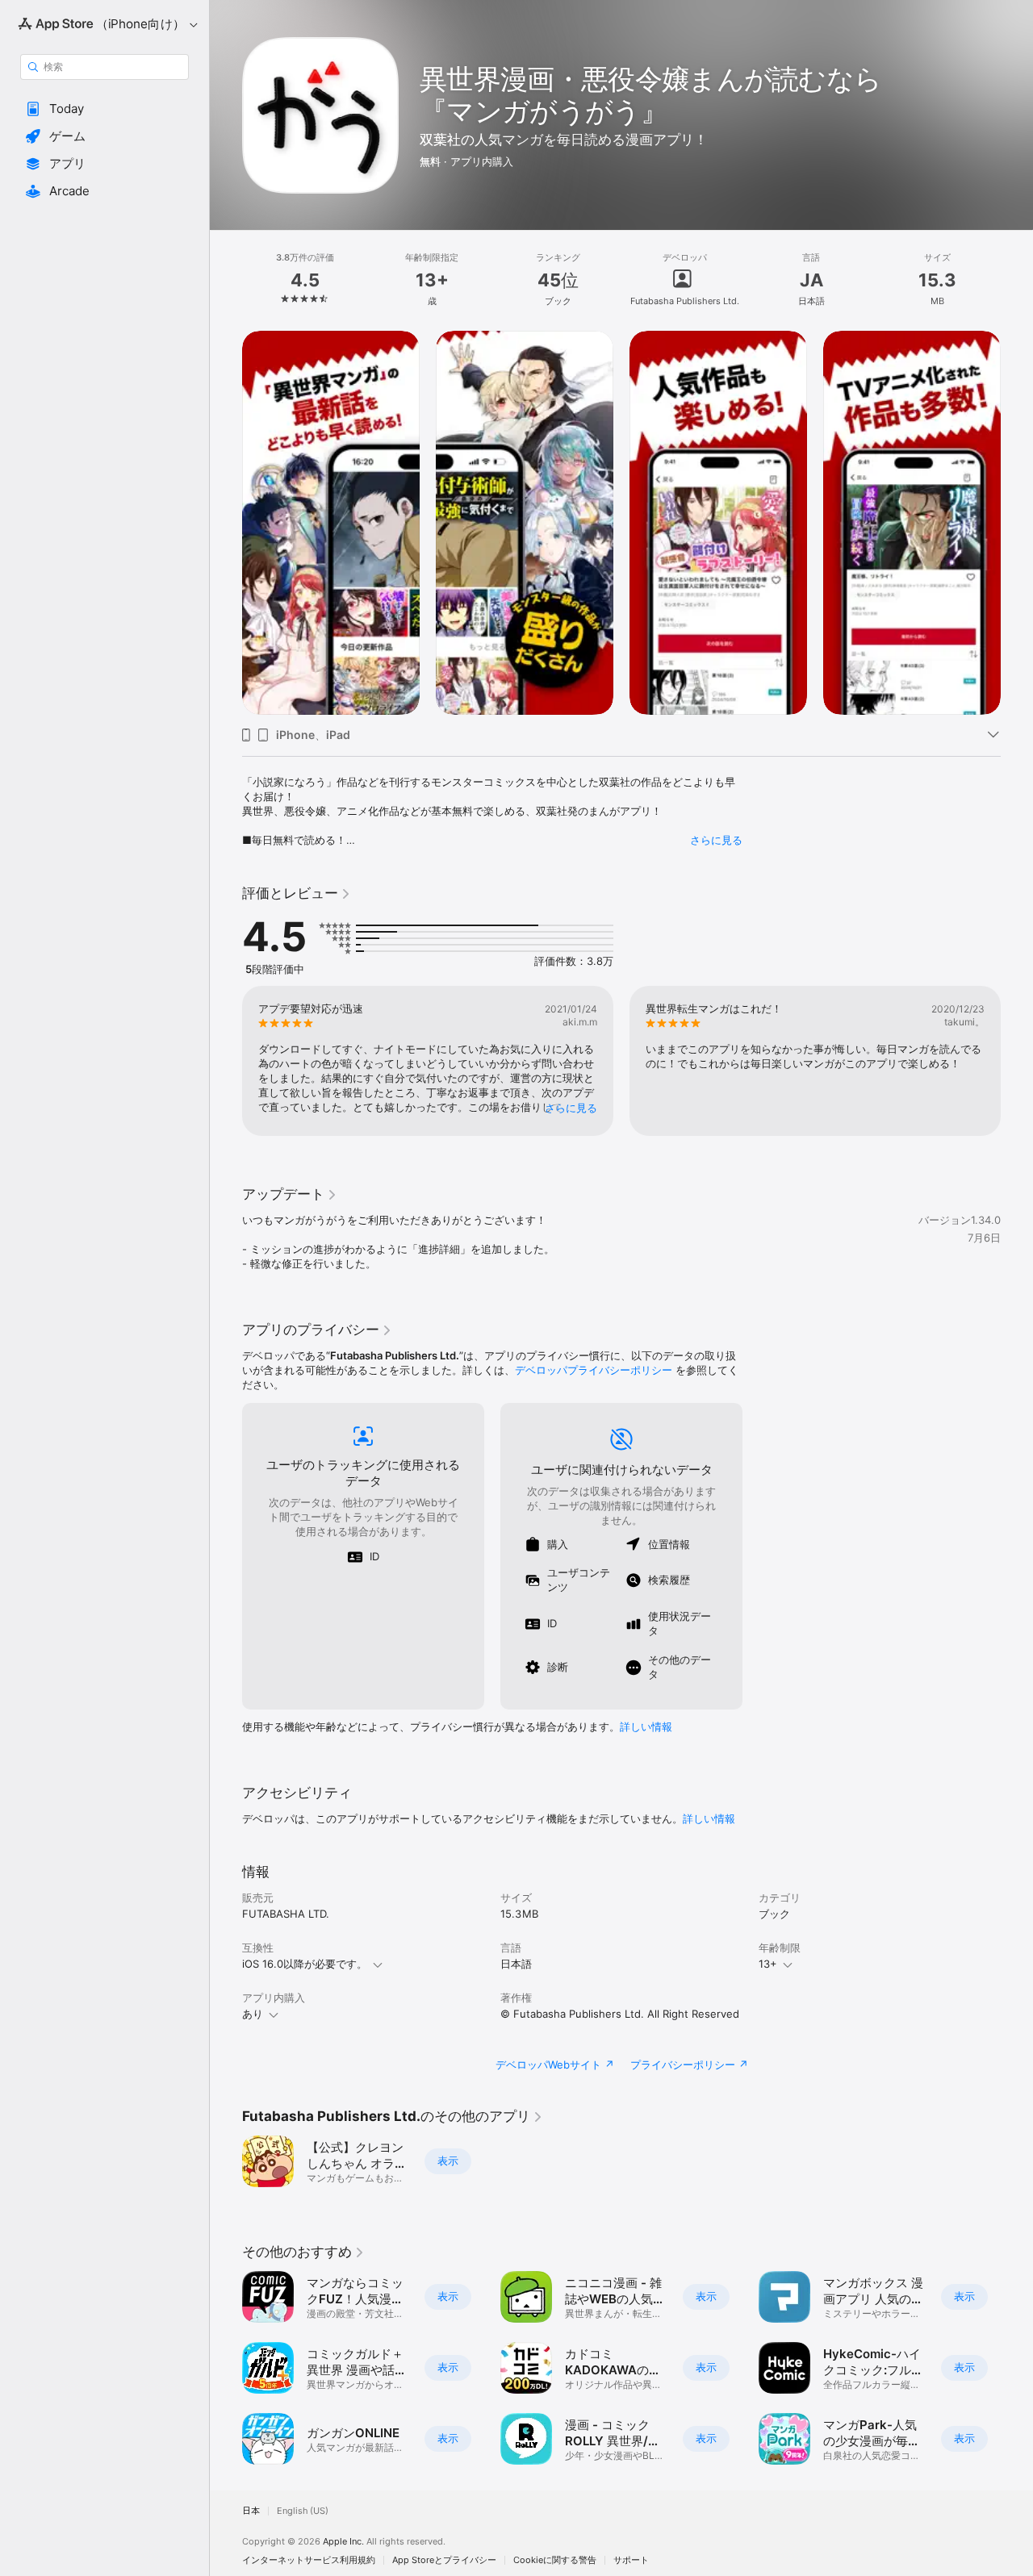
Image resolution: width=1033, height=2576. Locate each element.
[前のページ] (226, 523)
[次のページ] (1017, 523)
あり (253, 2014)
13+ (768, 1964)
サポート (631, 2560)
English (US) (303, 2511)
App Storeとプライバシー (444, 2560)
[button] (105, 109)
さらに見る (716, 840)
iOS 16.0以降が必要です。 (305, 1964)
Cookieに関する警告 (555, 2560)
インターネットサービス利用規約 (309, 2560)
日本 (251, 2511)
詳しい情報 (646, 1726)
